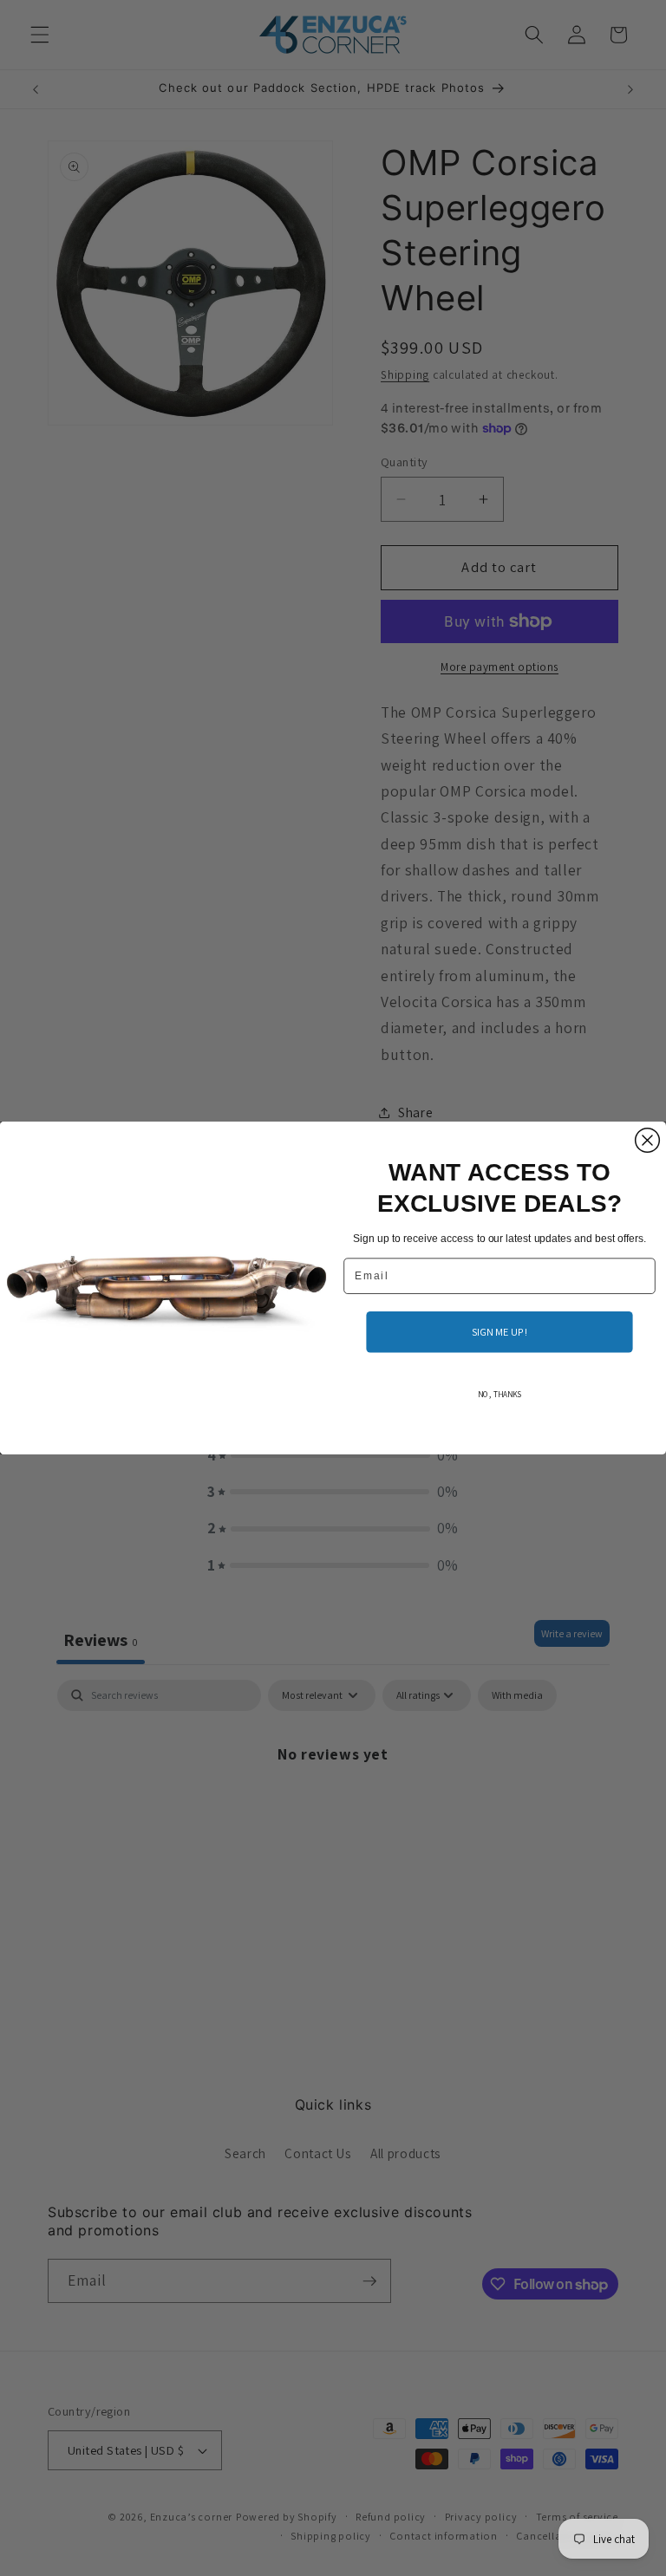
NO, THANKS (499, 1395)
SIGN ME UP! (499, 1331)
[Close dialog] (648, 1141)
